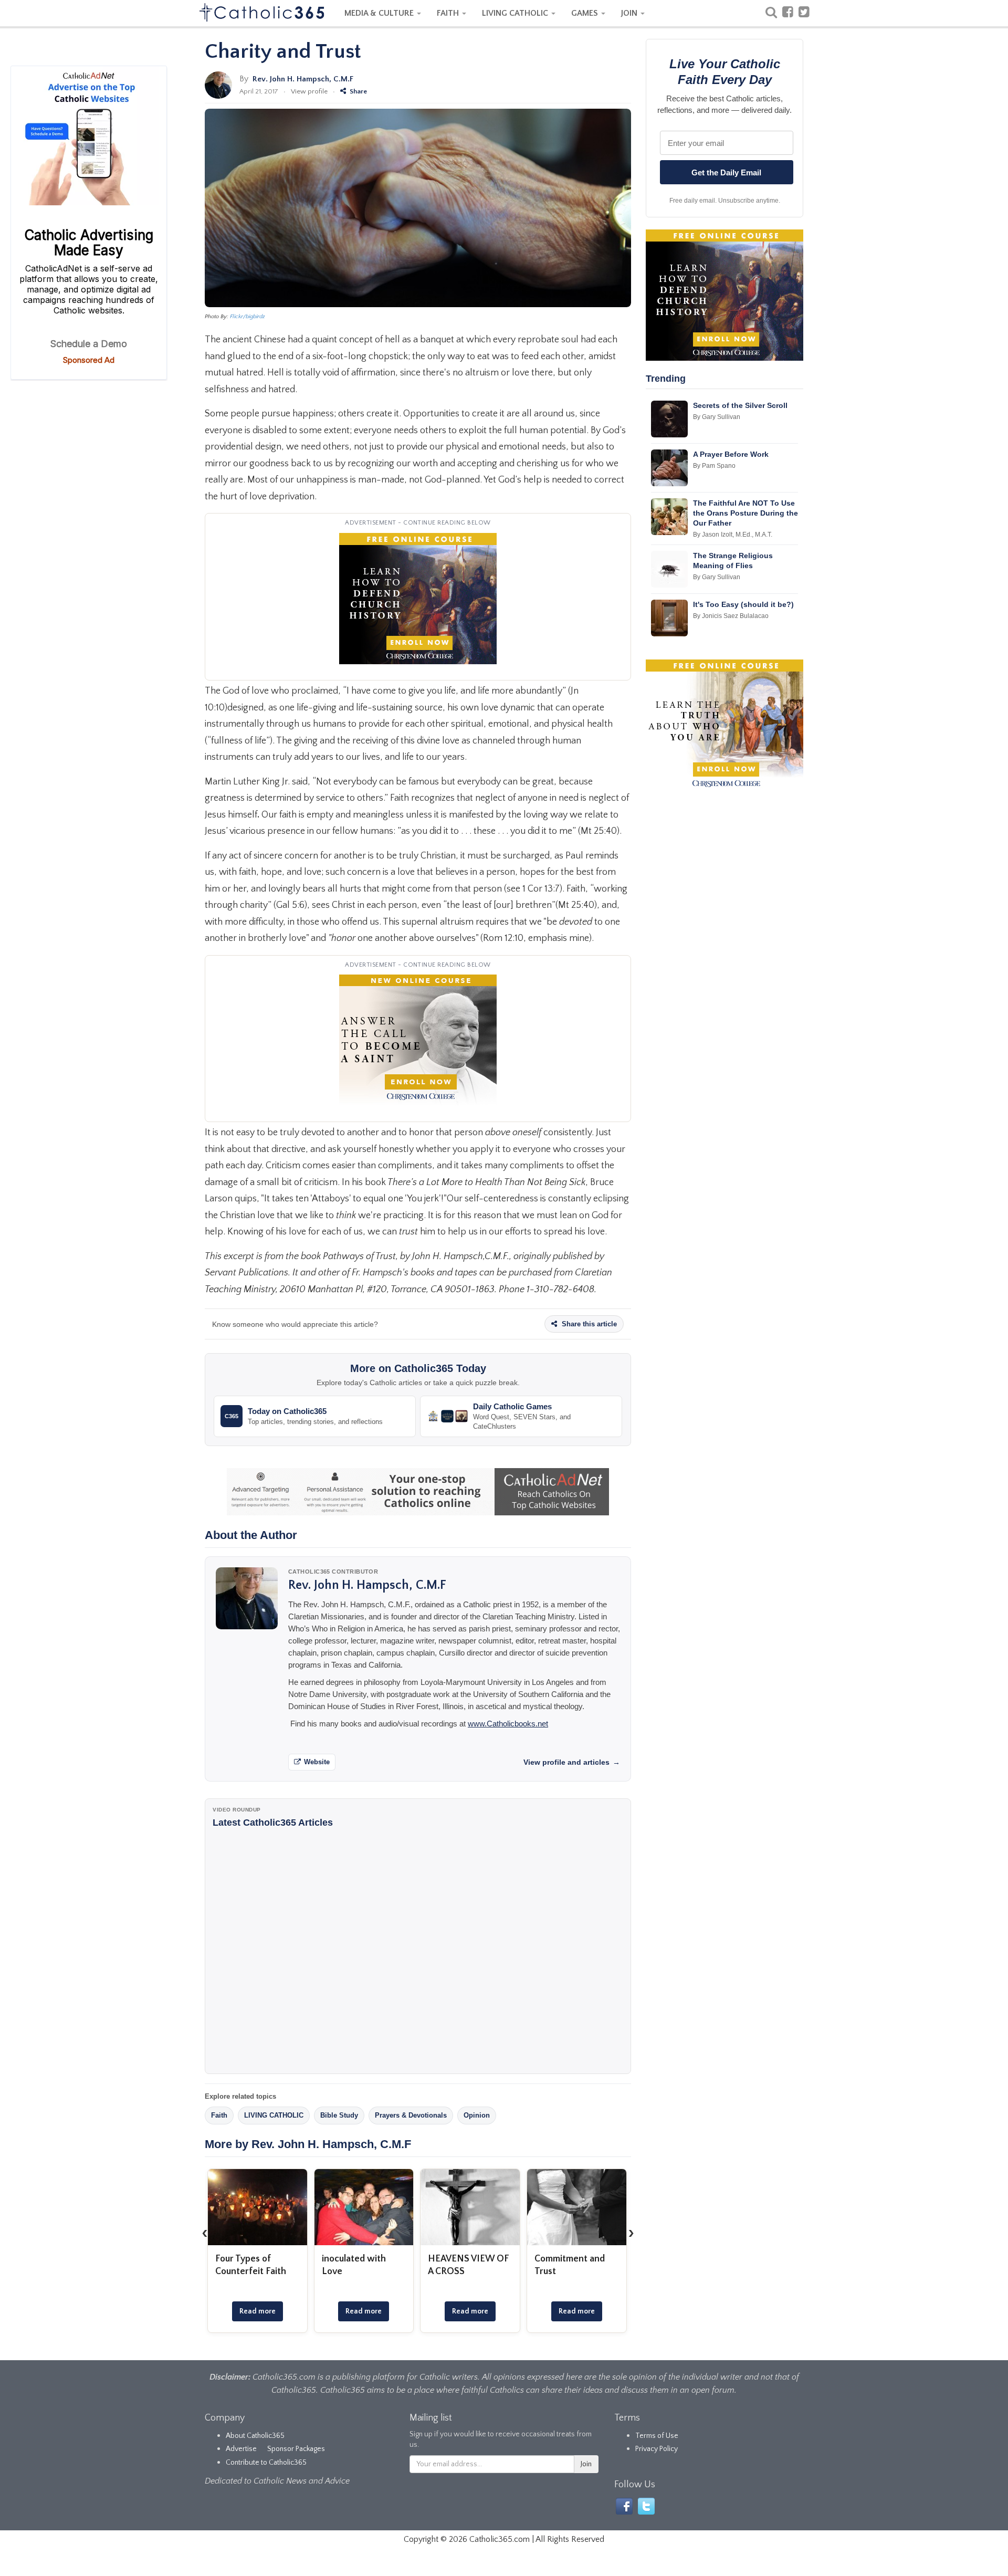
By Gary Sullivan (717, 417)
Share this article (588, 1324)
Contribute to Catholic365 (266, 2463)
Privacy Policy (657, 2449)
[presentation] (205, 2233)
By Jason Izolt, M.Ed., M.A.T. (733, 535)
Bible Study (339, 2115)
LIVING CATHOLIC (516, 13)
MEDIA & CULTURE (380, 13)
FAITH (449, 13)
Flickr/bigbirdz (248, 317)
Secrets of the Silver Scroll (740, 405)
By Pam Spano (714, 466)
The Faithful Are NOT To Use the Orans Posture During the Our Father (745, 513)
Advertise (241, 2449)
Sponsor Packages (296, 2449)
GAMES (586, 13)
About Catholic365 (255, 2436)
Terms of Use (657, 2436)
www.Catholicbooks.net (508, 1724)
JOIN (630, 13)
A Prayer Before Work (731, 454)
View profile (309, 91)
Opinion (477, 2115)
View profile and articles (572, 1762)
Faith (219, 2115)
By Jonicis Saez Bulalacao (731, 616)
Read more (258, 2311)
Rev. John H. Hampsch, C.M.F (303, 79)
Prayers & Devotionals (411, 2115)
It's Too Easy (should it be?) (743, 604)
